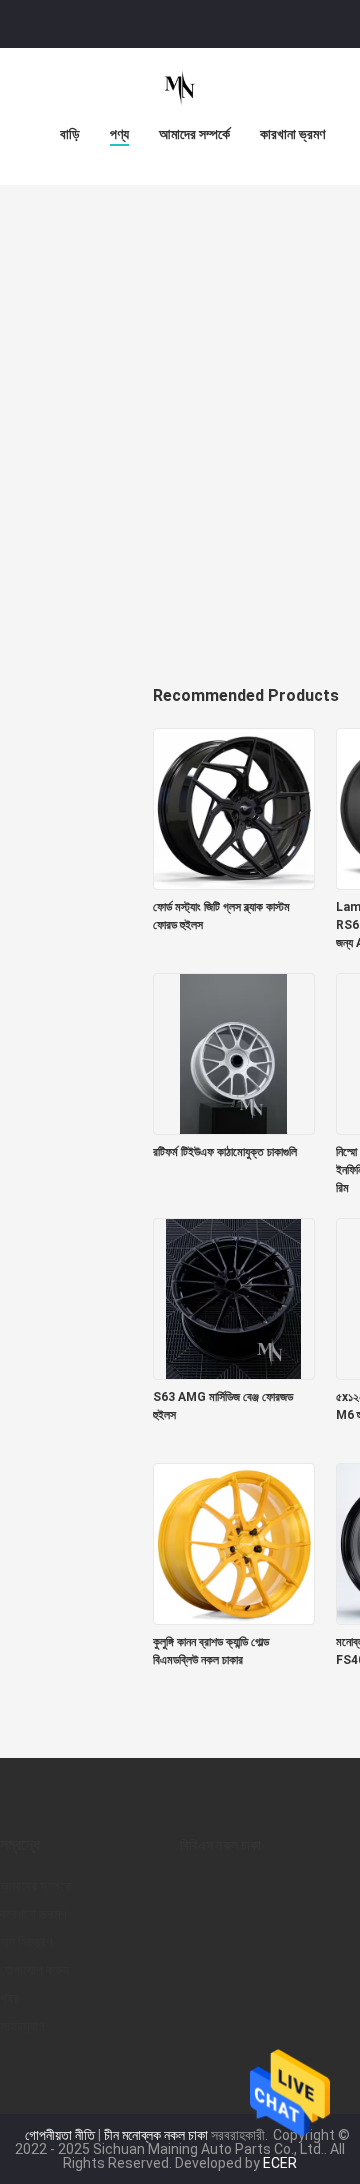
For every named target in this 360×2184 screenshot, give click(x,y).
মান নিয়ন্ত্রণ (26, 1942)
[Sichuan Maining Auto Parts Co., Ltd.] (180, 88)
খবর (9, 1998)
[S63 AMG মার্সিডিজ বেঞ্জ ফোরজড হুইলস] (234, 1298)
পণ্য (119, 134)
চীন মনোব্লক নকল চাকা (156, 2135)
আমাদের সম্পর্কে (194, 134)
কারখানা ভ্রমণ (292, 134)
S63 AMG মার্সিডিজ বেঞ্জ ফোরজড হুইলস (223, 1406)
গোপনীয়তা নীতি (60, 2135)
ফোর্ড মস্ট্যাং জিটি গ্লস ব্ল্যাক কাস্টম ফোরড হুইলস (221, 916)
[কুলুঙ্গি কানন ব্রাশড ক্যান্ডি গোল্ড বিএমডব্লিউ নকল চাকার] (234, 1543)
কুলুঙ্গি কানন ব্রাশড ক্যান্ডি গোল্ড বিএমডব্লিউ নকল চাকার (211, 1651)
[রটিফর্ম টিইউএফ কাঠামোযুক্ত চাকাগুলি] (234, 1053)
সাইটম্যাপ (23, 2026)
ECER (280, 2163)
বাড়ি (70, 134)
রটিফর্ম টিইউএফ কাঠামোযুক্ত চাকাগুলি (225, 1152)
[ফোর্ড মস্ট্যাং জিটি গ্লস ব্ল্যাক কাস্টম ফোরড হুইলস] (234, 808)
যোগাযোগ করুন (34, 1970)
